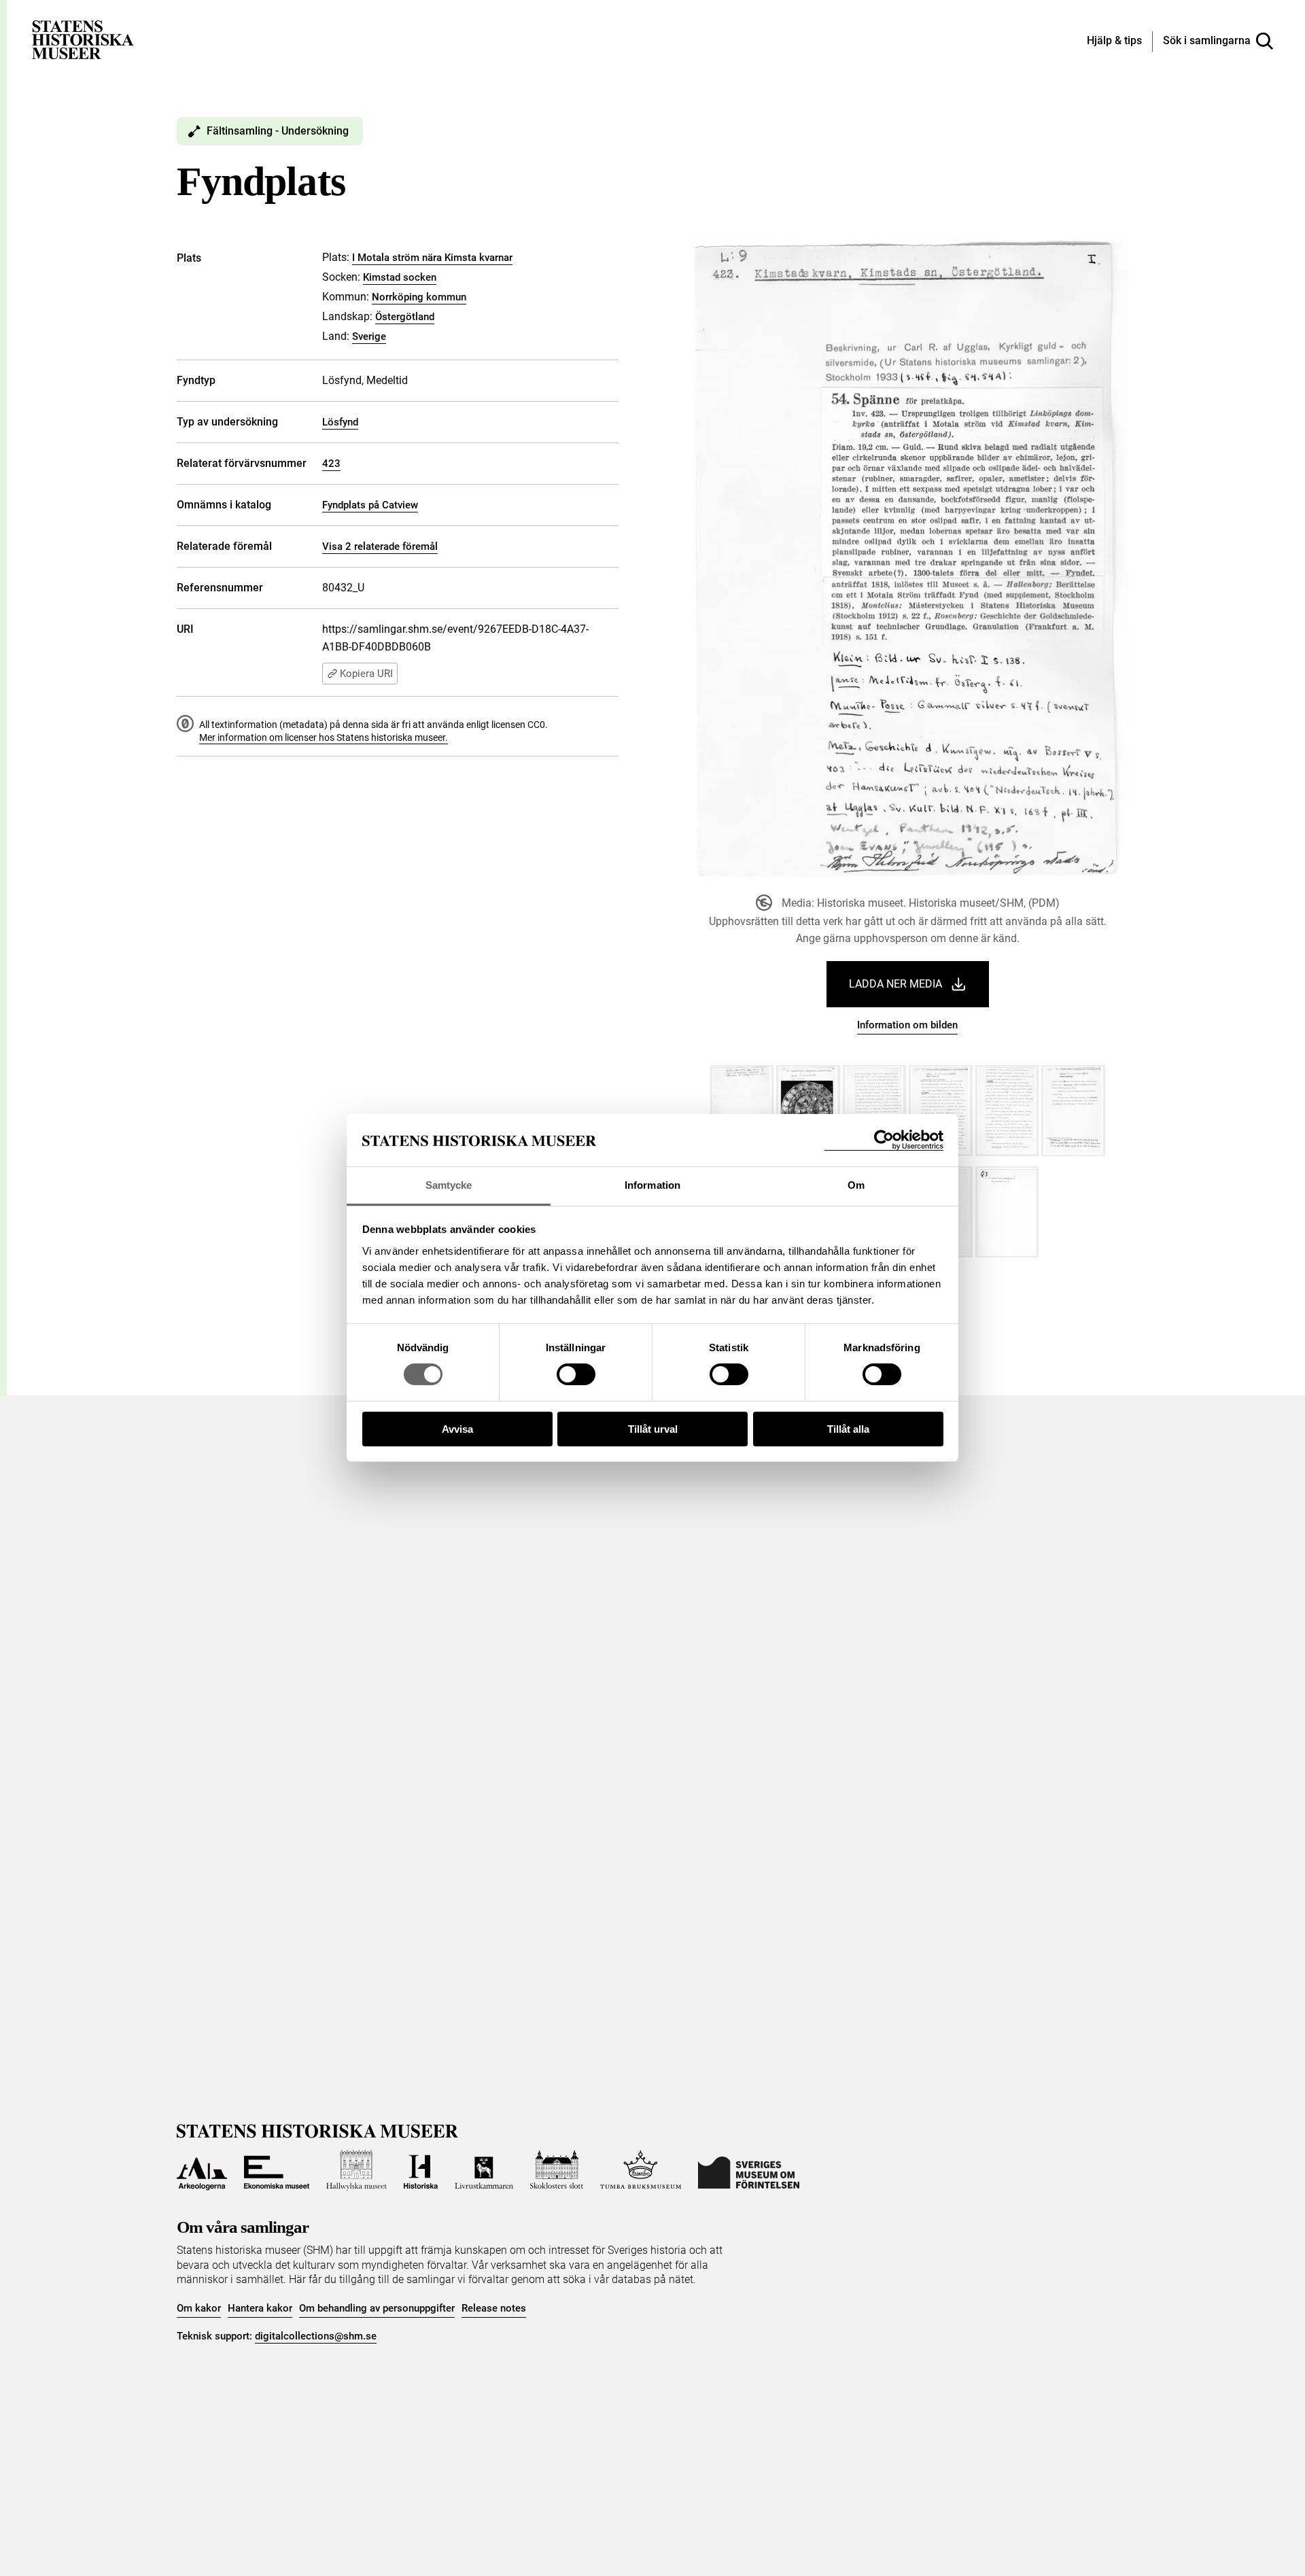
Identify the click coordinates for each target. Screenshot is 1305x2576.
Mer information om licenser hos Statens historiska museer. (324, 737)
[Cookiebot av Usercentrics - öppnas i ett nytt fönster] (884, 1140)
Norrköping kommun (419, 297)
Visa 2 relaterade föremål (380, 546)
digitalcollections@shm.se (316, 2336)
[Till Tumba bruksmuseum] (641, 2170)
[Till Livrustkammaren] (484, 2170)
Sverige (369, 336)
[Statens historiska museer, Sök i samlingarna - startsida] (83, 39)
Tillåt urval (653, 1429)
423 (331, 464)
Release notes (494, 2308)
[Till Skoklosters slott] (557, 2170)
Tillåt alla (848, 1429)
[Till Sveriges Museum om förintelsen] (749, 2170)
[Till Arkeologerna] (202, 2170)
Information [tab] (652, 1185)
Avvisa (457, 1429)
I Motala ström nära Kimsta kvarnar (432, 258)
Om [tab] (856, 1185)
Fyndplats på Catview (370, 505)
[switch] (576, 1374)
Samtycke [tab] (449, 1185)
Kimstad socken (400, 277)
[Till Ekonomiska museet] (277, 2170)
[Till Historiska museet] (421, 2170)
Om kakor (199, 2308)
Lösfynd (340, 422)
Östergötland (405, 317)
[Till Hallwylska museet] (356, 2170)
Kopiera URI (366, 674)
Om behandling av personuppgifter (377, 2308)
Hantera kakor (260, 2308)
